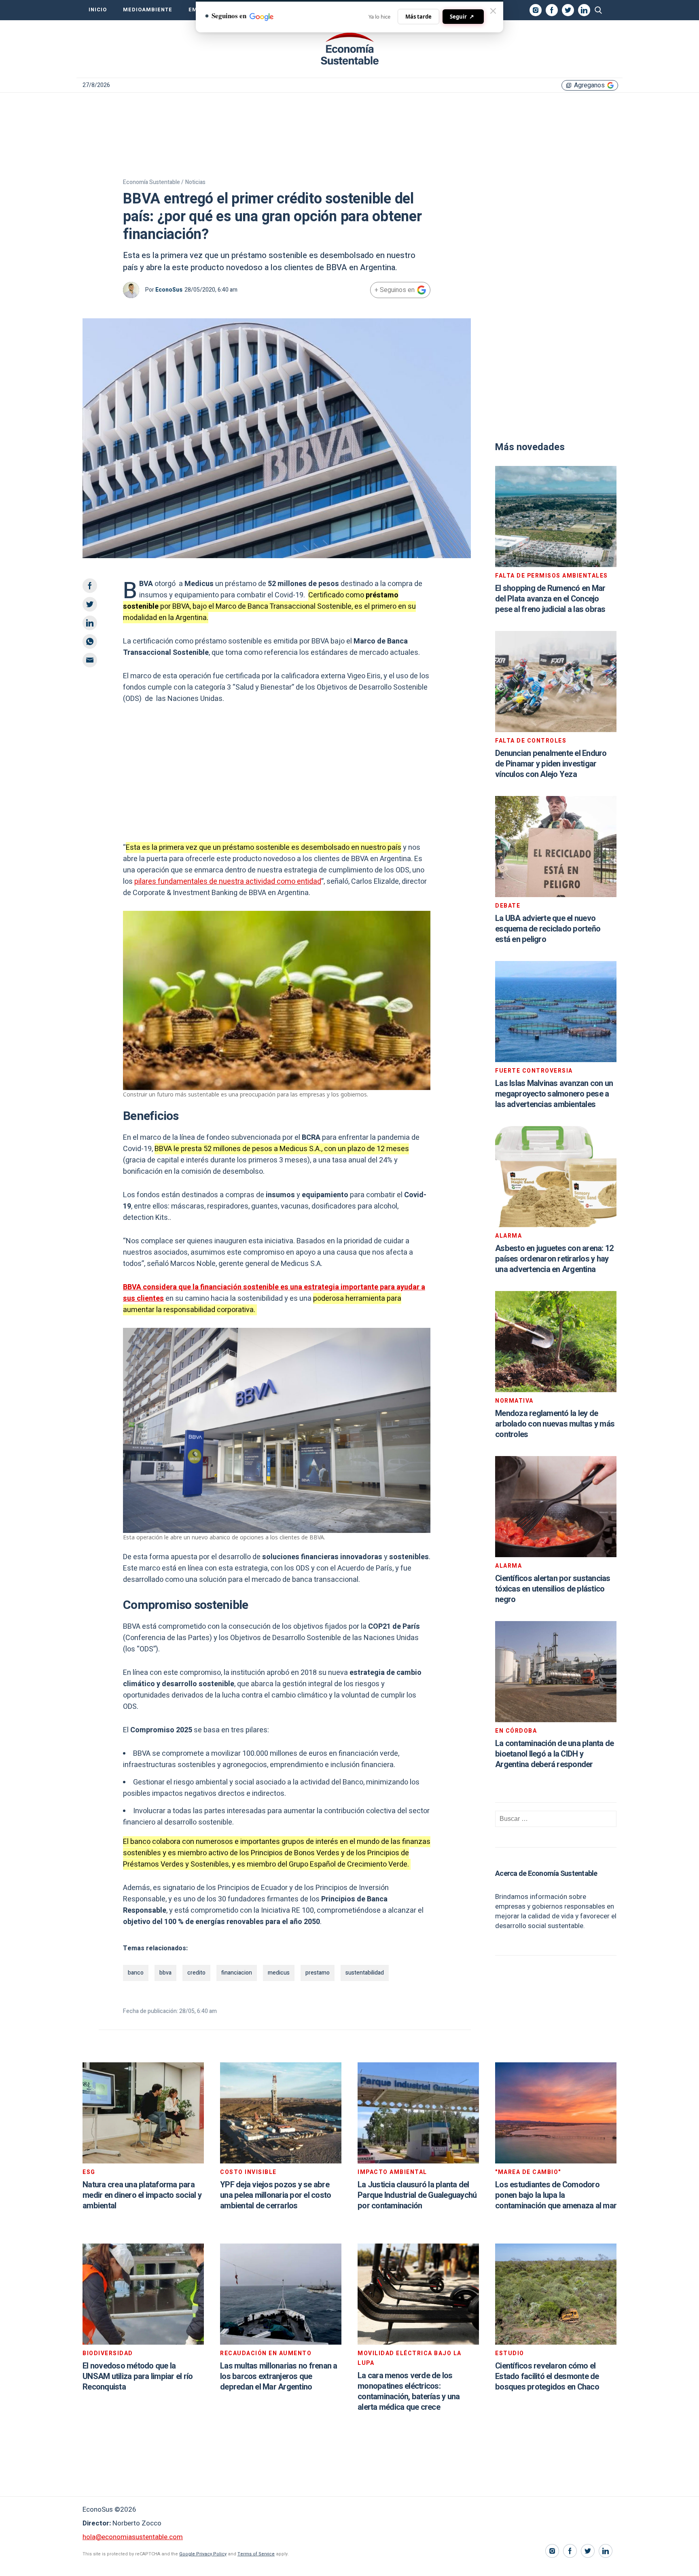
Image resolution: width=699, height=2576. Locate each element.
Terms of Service (256, 2554)
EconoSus (169, 290)
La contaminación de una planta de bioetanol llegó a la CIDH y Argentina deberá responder (554, 1754)
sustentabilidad (365, 1973)
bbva (165, 1973)
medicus (279, 1973)
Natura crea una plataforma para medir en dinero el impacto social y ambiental (142, 2195)
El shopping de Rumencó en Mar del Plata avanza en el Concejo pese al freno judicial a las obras (550, 599)
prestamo (318, 1973)
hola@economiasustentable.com (133, 2537)
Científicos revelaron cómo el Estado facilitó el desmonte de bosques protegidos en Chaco (547, 2376)
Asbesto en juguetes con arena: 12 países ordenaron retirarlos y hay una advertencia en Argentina (554, 1259)
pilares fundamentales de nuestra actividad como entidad (228, 882)
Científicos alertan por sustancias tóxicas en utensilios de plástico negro (553, 1589)
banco (136, 1973)
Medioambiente (148, 10)
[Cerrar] (493, 11)
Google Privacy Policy (203, 2554)
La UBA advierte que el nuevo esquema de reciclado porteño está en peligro (548, 929)
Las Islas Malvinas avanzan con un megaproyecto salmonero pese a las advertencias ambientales (554, 1094)
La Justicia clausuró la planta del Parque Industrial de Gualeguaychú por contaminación (417, 2195)
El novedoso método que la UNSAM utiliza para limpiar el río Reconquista (138, 2376)
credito (196, 1973)
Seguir (462, 16)
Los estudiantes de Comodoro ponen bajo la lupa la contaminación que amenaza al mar (556, 2195)
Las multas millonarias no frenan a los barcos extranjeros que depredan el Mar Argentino (279, 2376)
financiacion (237, 1973)
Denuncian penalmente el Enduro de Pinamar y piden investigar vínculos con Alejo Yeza (551, 764)
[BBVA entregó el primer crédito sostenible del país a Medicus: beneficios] (349, 49)
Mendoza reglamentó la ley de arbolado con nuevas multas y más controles (555, 1424)
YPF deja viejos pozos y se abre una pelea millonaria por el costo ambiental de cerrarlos (275, 2195)
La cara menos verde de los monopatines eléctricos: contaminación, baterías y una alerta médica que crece (409, 2391)
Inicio (98, 10)
